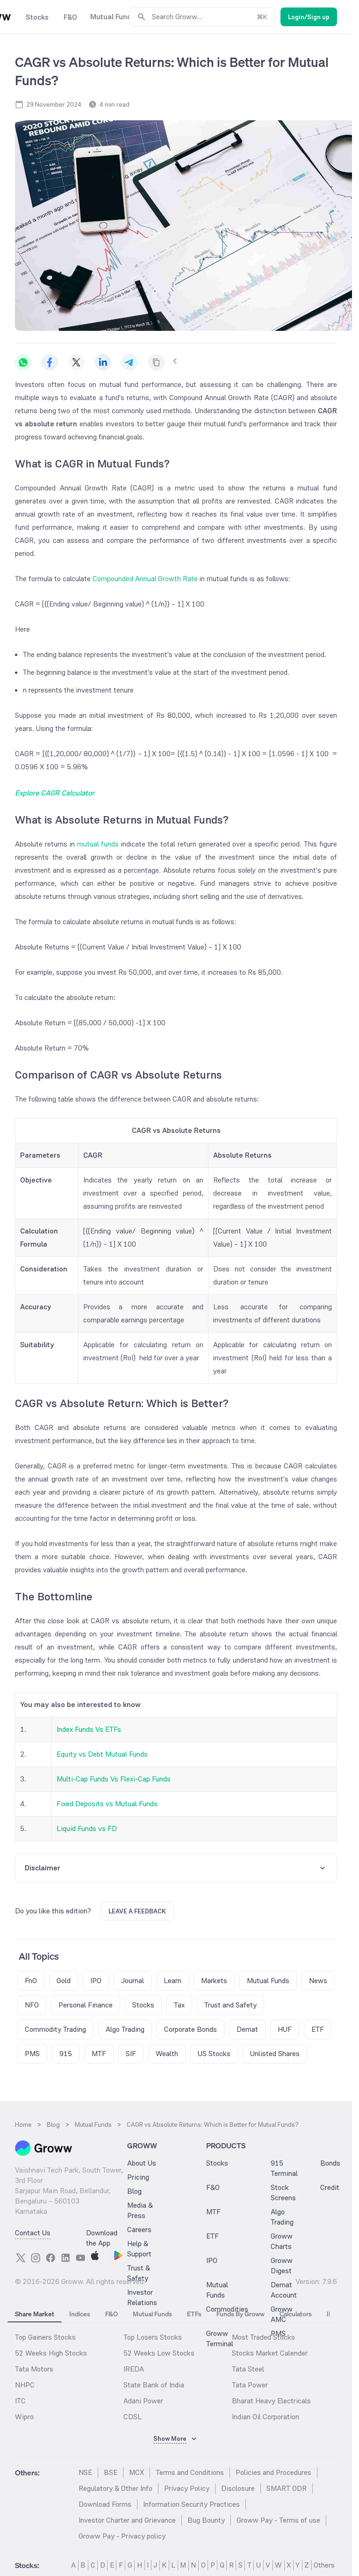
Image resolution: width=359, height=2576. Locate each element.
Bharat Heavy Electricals (271, 2401)
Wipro (24, 2417)
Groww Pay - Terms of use (278, 2520)
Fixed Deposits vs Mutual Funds (107, 1804)
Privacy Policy (187, 2488)
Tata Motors (34, 2369)
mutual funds (98, 844)
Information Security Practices (191, 2504)
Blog (134, 2191)
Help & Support (139, 2249)
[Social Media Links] (21, 2258)
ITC (20, 2401)
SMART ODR (287, 2488)
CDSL (133, 2417)
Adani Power (143, 2401)
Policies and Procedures (273, 2472)
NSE (85, 2472)
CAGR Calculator (68, 793)
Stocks (217, 2163)
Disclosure (238, 2488)
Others (324, 2565)
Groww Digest (282, 2266)
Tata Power (250, 2385)
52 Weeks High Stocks (51, 2353)
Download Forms (105, 2504)
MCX (136, 2472)
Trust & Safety (139, 2273)
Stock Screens (283, 2193)
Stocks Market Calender (270, 2353)
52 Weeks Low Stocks (159, 2353)
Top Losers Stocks (153, 2337)
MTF (213, 2212)
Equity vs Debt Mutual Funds (102, 1754)
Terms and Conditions (190, 2472)
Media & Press (140, 2210)
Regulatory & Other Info (115, 2488)
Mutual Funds (217, 2290)
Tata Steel (248, 2369)
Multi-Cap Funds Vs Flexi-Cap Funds (114, 1779)
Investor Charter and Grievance (127, 2520)
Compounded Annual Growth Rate (145, 579)
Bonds (330, 2163)
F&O (213, 2187)
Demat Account (284, 2290)
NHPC (25, 2385)
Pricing (138, 2177)
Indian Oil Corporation (266, 2417)
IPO (212, 2260)
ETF (212, 2236)
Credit (330, 2187)
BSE (111, 2472)
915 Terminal (284, 2168)
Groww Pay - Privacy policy (122, 2536)
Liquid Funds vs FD (87, 1828)
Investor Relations (142, 2297)
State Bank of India (154, 2385)
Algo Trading (282, 2217)
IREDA (134, 2369)
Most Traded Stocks (263, 2337)
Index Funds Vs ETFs (89, 1729)
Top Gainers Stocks (45, 2337)
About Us (142, 2163)
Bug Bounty (206, 2520)
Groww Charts (282, 2241)
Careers (139, 2229)
